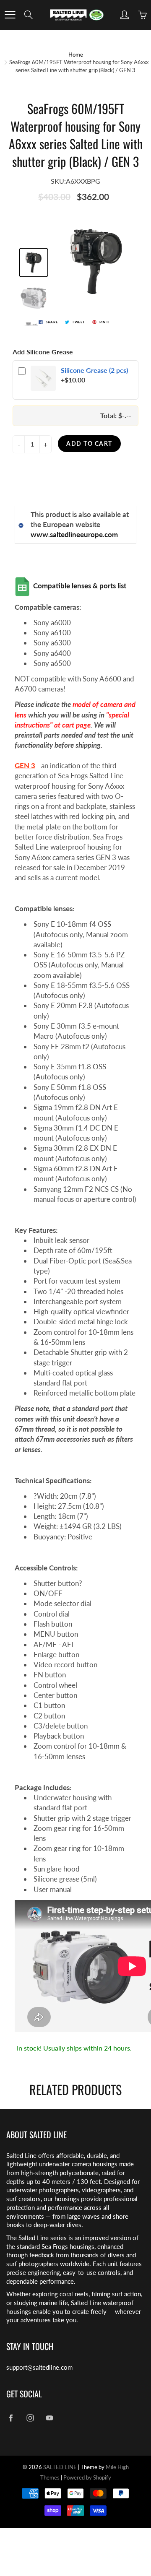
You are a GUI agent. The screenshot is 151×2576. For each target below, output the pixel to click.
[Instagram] (30, 2418)
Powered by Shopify (87, 2477)
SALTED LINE (60, 2467)
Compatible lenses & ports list (81, 586)
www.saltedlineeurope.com (74, 534)
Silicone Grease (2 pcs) (94, 370)
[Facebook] (11, 2418)
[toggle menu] (10, 15)
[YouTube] (49, 2418)
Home (76, 55)
